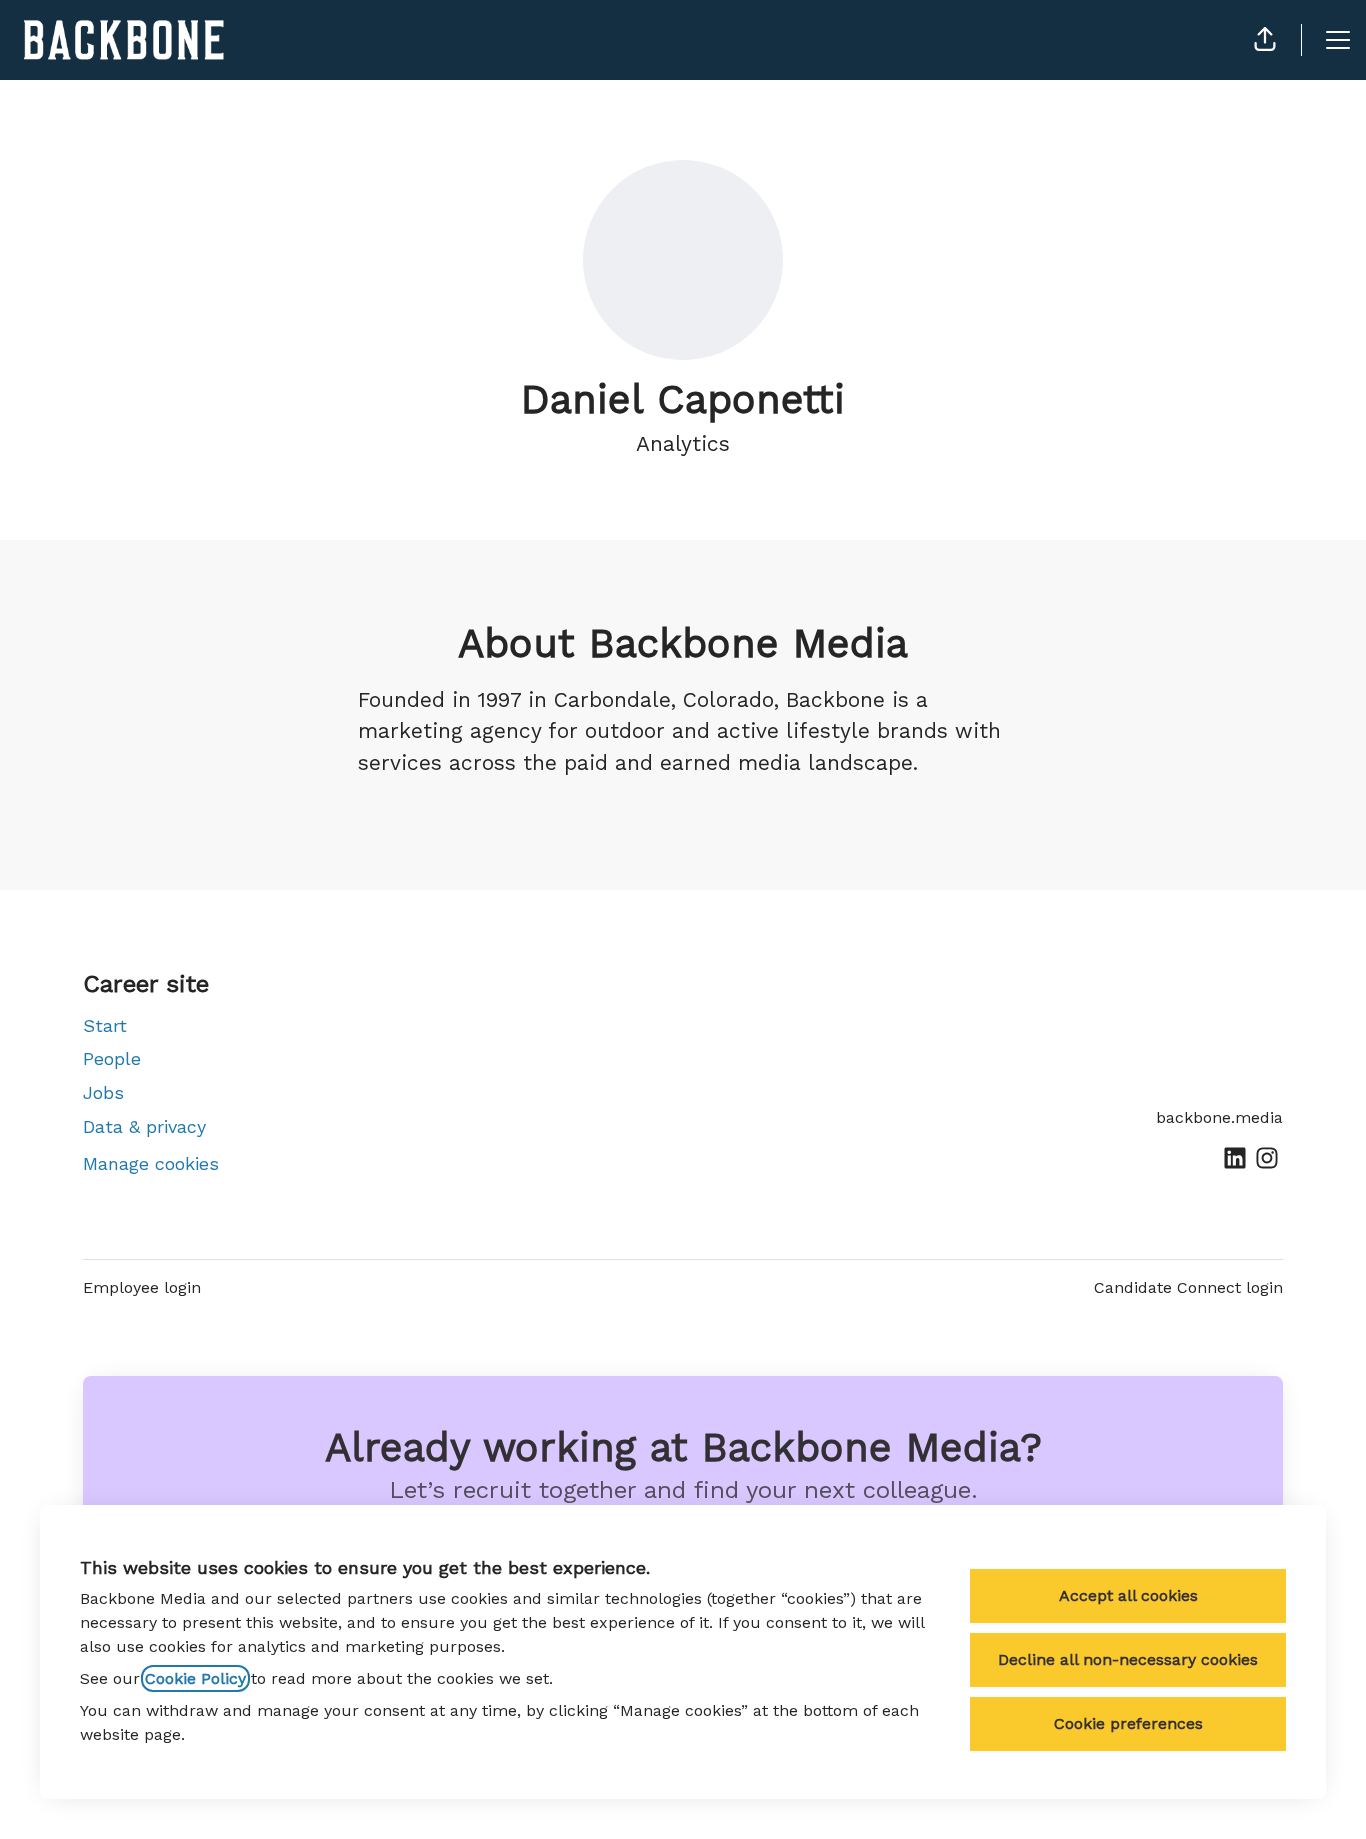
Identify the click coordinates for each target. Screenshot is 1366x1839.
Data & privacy (144, 1126)
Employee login (142, 1287)
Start (105, 1025)
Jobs (103, 1092)
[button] (1265, 40)
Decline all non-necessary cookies (1128, 1659)
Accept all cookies (1128, 1595)
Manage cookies (151, 1163)
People (112, 1058)
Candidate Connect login (1188, 1287)
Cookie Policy (195, 1678)
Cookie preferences (1128, 1723)
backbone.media (1219, 1117)
